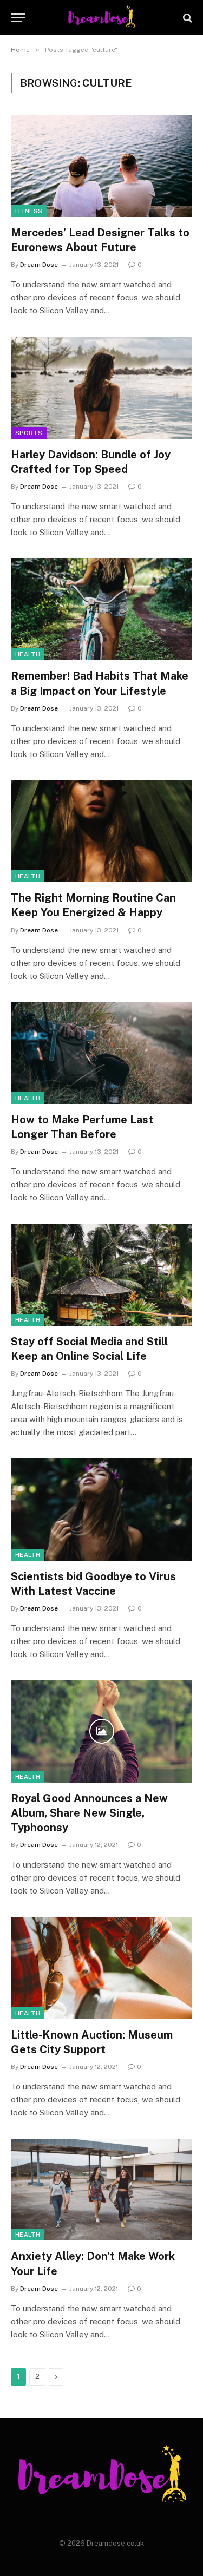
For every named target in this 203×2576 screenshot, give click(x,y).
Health (28, 654)
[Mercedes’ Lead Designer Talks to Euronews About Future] (101, 166)
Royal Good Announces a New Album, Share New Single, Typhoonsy (89, 1813)
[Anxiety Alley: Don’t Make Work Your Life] (101, 2190)
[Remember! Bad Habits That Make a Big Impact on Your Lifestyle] (101, 609)
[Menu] (18, 18)
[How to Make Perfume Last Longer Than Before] (101, 1053)
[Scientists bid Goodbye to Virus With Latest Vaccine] (101, 1509)
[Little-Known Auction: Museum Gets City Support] (101, 1968)
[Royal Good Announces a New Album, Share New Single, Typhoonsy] (101, 1731)
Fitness (29, 211)
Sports (29, 433)
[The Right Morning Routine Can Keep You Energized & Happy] (101, 831)
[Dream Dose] (101, 18)
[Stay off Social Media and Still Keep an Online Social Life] (101, 1274)
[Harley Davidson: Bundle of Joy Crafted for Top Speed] (101, 387)
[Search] (186, 18)
